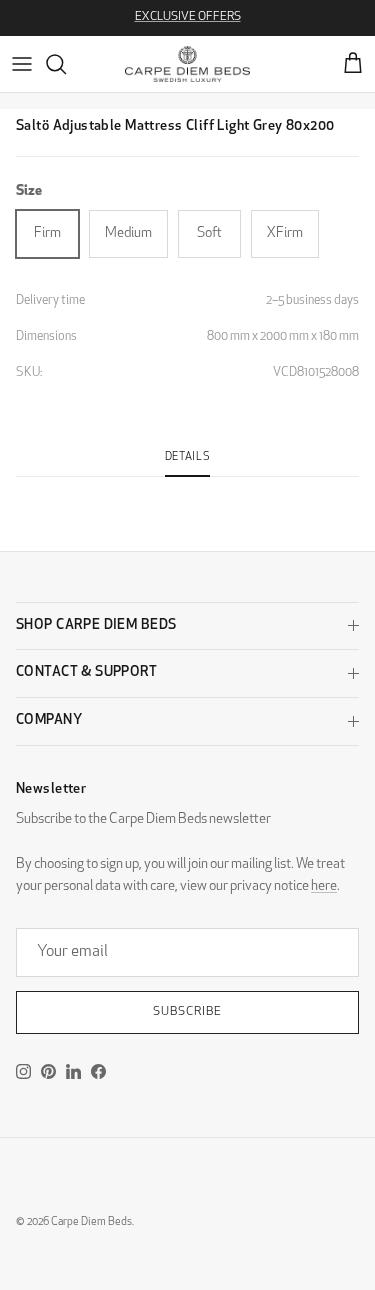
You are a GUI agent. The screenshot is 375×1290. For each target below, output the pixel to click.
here (324, 886)
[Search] (66, 64)
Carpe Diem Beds (91, 1222)
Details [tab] (188, 457)
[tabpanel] (187, 489)
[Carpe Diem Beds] (187, 64)
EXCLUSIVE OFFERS (188, 17)
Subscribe (187, 1012)
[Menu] (22, 64)
